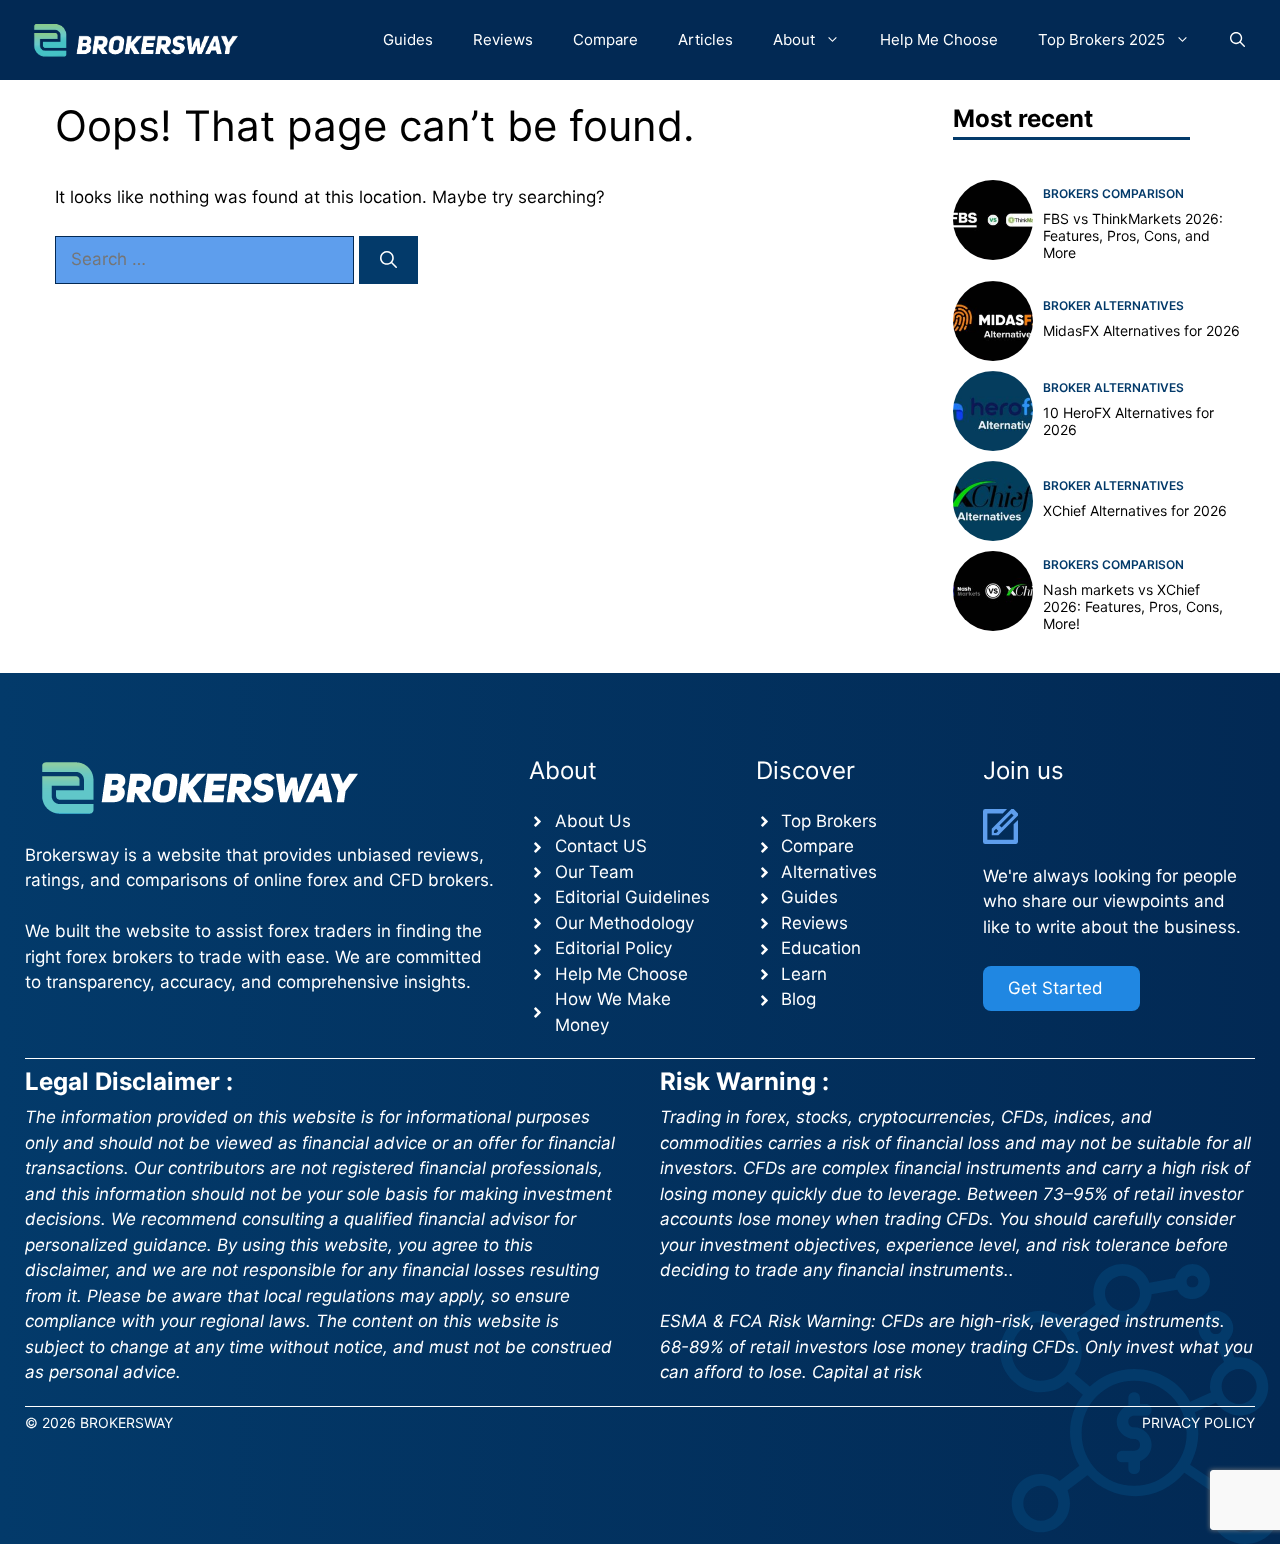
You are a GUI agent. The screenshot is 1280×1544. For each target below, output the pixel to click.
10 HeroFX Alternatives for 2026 (1128, 421)
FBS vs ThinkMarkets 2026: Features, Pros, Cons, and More (1133, 235)
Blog (798, 999)
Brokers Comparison (1113, 193)
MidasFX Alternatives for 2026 (1141, 330)
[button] (1237, 40)
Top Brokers (829, 821)
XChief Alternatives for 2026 (1135, 510)
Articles (705, 39)
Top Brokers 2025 (1101, 39)
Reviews (503, 39)
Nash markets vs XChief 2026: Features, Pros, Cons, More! (1133, 606)
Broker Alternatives (1113, 305)
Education (821, 948)
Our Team (594, 872)
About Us (593, 821)
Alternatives (829, 872)
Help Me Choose (939, 39)
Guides (408, 39)
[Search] (388, 260)
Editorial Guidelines (632, 897)
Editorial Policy (613, 948)
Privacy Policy (1198, 1422)
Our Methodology (624, 923)
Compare (605, 39)
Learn (804, 974)
